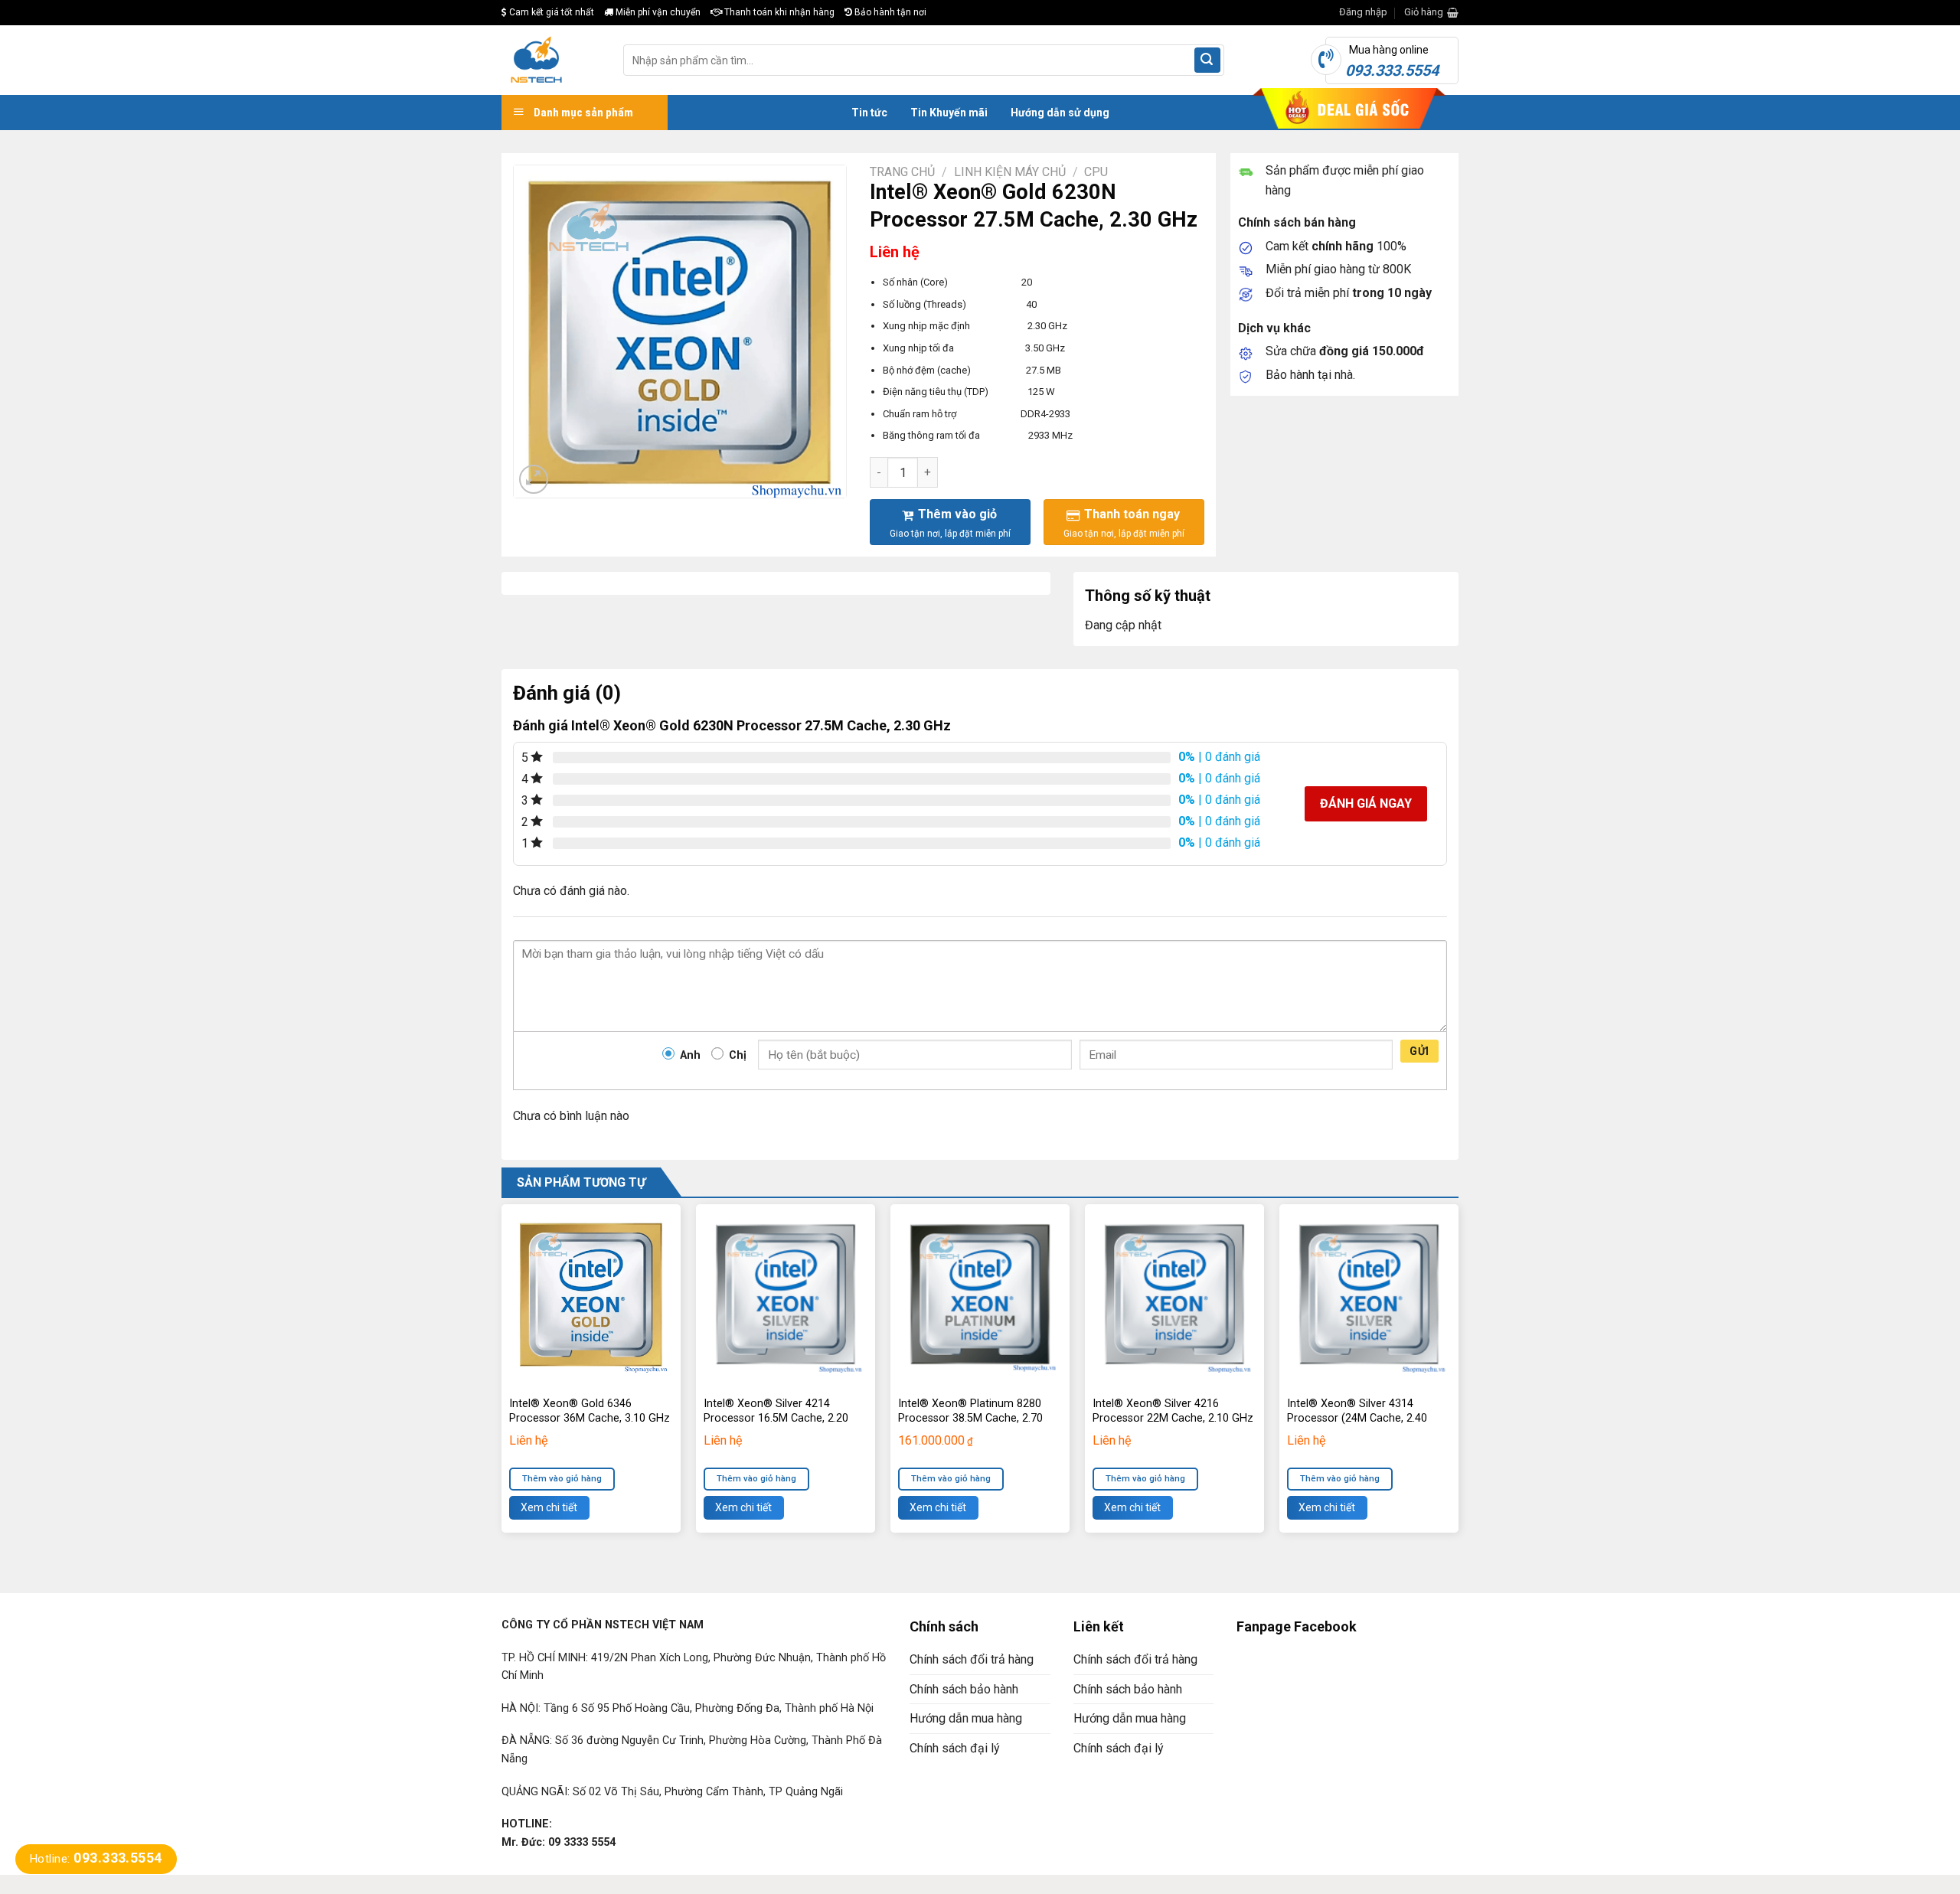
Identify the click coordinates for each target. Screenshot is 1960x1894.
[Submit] (1207, 60)
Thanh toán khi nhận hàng (778, 12)
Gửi (1419, 1051)
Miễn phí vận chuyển (657, 12)
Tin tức (869, 113)
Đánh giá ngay (1366, 803)
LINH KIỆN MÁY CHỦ (1010, 172)
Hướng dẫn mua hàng (966, 1718)
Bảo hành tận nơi (889, 12)
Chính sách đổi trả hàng (972, 1659)
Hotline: (96, 1859)
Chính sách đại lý (955, 1748)
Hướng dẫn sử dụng (1060, 113)
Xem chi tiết (549, 1507)
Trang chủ (902, 172)
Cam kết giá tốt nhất (550, 12)
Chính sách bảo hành (964, 1689)
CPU (1096, 172)
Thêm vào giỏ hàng (562, 1478)
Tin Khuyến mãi (949, 113)
